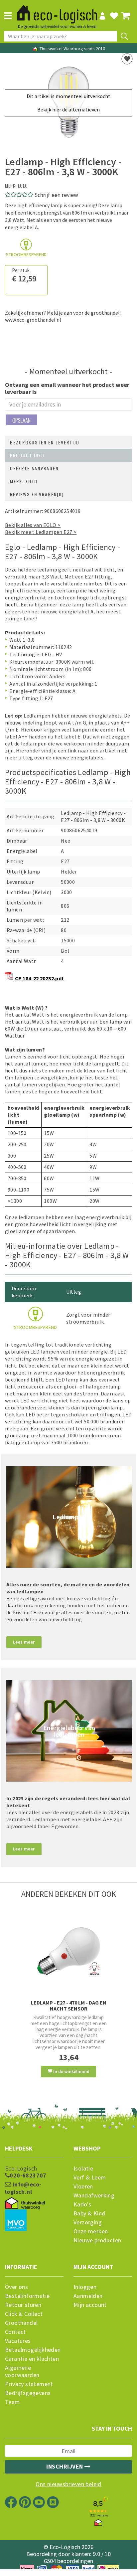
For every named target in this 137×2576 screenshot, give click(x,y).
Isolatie (83, 2169)
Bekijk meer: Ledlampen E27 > (41, 532)
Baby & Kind (89, 2213)
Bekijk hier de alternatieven (68, 109)
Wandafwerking (94, 2195)
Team (12, 2402)
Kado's (82, 2204)
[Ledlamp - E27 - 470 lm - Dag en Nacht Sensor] (68, 1951)
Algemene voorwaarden (22, 2371)
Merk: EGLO (24, 481)
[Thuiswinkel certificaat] (25, 2203)
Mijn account (90, 2305)
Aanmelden (88, 2296)
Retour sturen (23, 2305)
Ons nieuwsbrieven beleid (68, 2484)
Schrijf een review (56, 195)
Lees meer (24, 1642)
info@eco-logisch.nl (23, 2188)
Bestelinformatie (27, 2296)
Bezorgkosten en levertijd (45, 442)
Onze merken (91, 2231)
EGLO (23, 185)
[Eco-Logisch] (57, 11)
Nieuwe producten (97, 2240)
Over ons (16, 2287)
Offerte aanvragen (34, 468)
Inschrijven (65, 2466)
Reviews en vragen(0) (37, 494)
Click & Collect (24, 2314)
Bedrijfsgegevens (28, 2393)
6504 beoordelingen (68, 2561)
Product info (27, 455)
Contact (15, 2332)
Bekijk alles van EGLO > (33, 525)
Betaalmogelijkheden (33, 2350)
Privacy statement (29, 2384)
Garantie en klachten (32, 2359)
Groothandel (21, 2323)
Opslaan (21, 420)
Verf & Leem (90, 2177)
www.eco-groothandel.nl (33, 320)
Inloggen (85, 2287)
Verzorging (88, 2222)
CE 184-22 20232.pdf (40, 978)
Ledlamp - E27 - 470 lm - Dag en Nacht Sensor (69, 2006)
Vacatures (18, 2341)
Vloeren (83, 2186)
